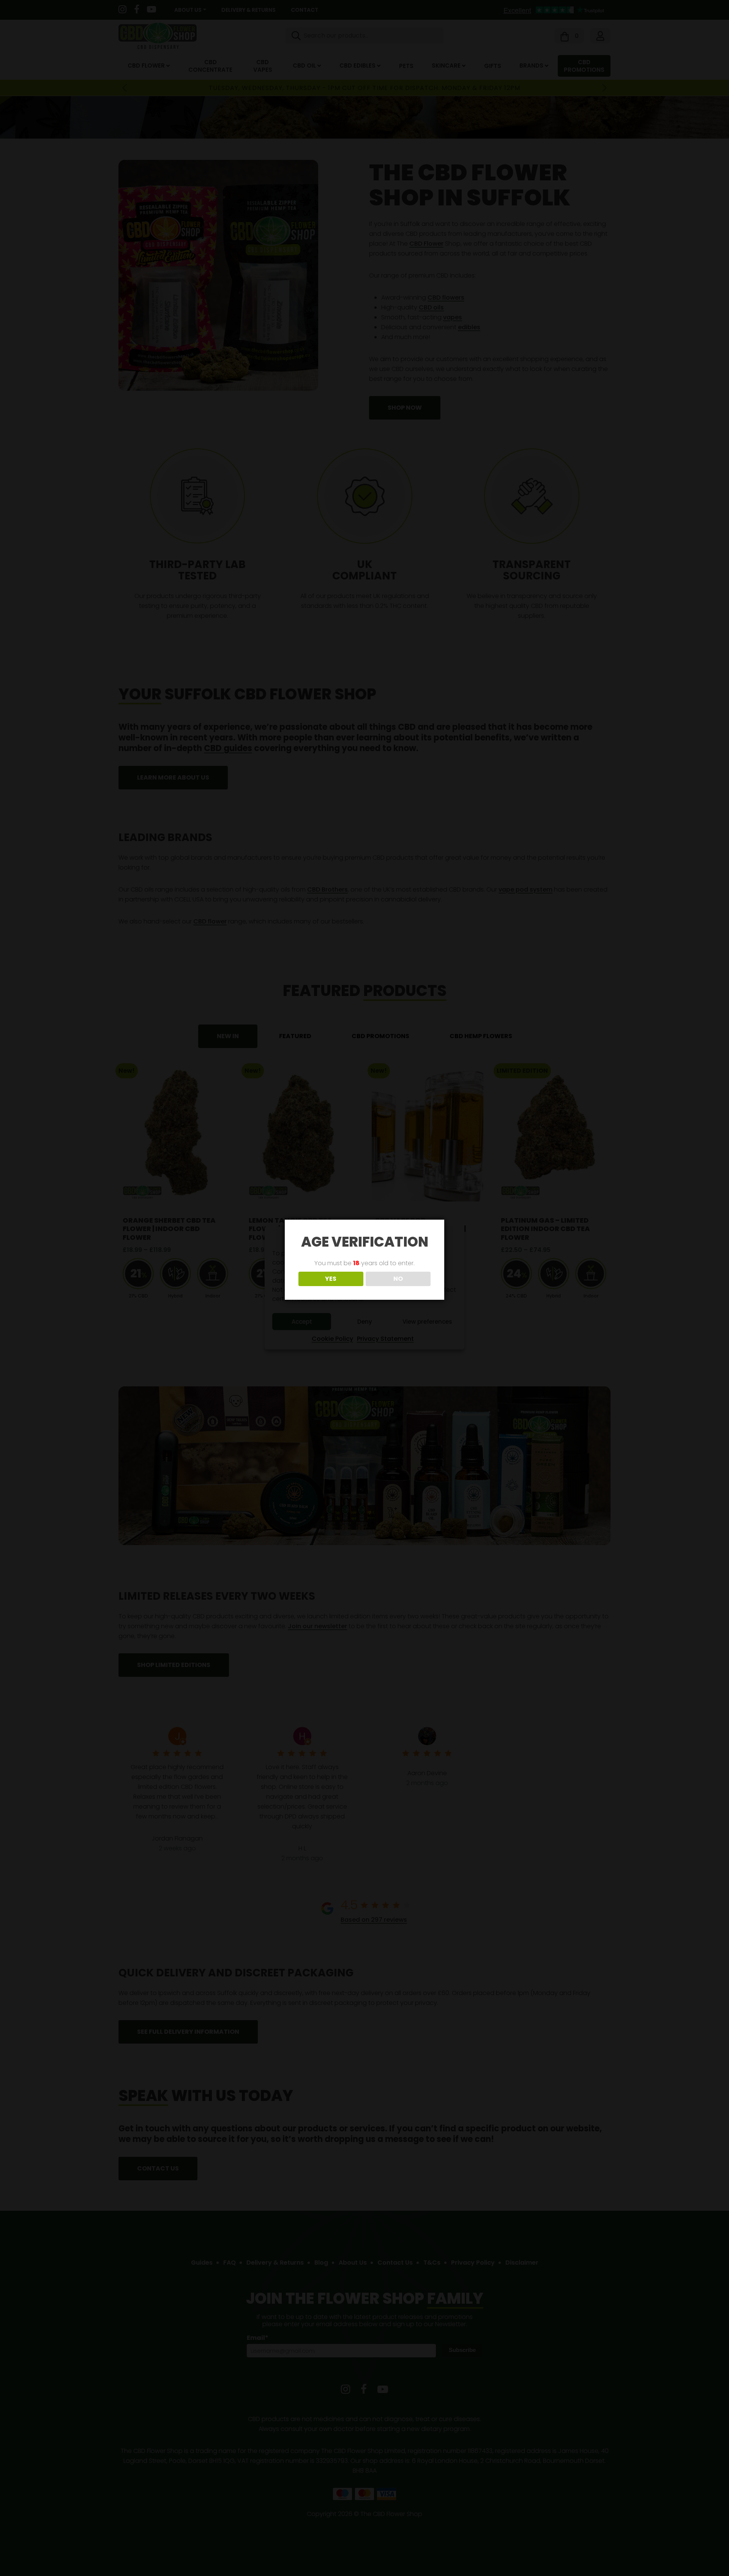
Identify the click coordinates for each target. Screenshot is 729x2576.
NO (398, 1279)
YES (331, 1279)
